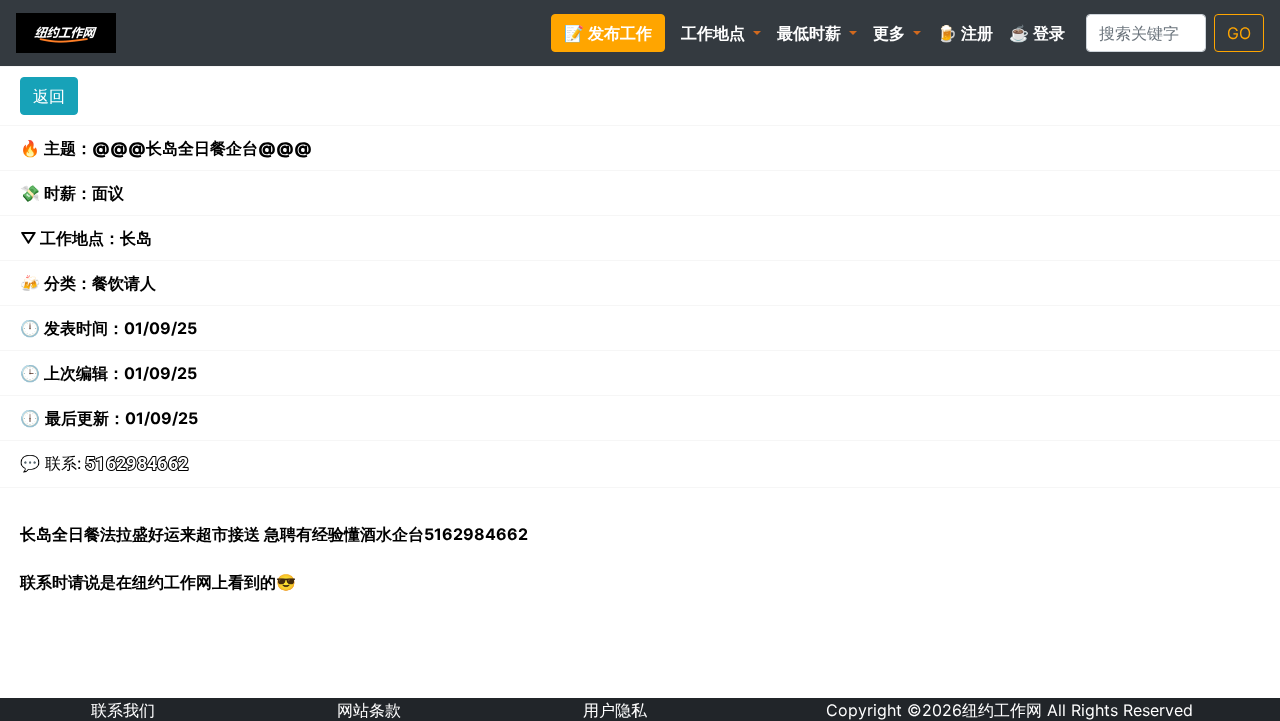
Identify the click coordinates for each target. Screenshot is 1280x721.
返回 (49, 96)
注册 (965, 33)
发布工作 (608, 33)
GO (1239, 33)
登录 (1037, 33)
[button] (721, 33)
